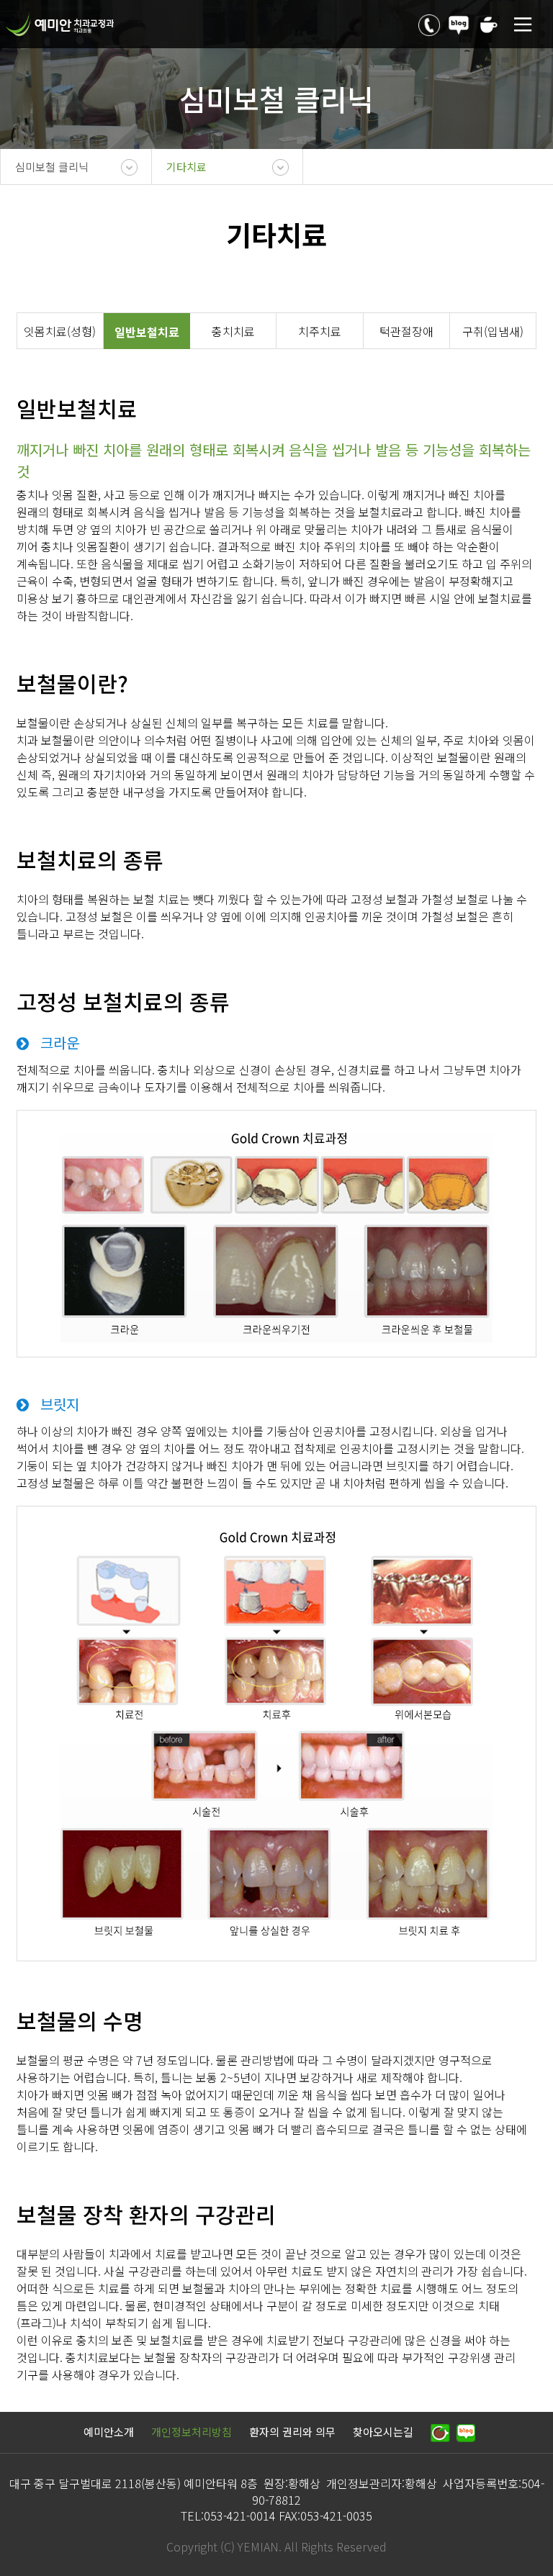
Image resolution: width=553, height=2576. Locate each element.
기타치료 (186, 167)
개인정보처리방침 (192, 2432)
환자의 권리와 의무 (292, 2432)
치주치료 (320, 331)
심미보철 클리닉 (52, 167)
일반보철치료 (147, 332)
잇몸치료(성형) (60, 331)
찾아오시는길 (383, 2432)
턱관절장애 (406, 331)
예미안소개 (109, 2432)
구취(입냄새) (493, 331)
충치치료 (233, 331)
